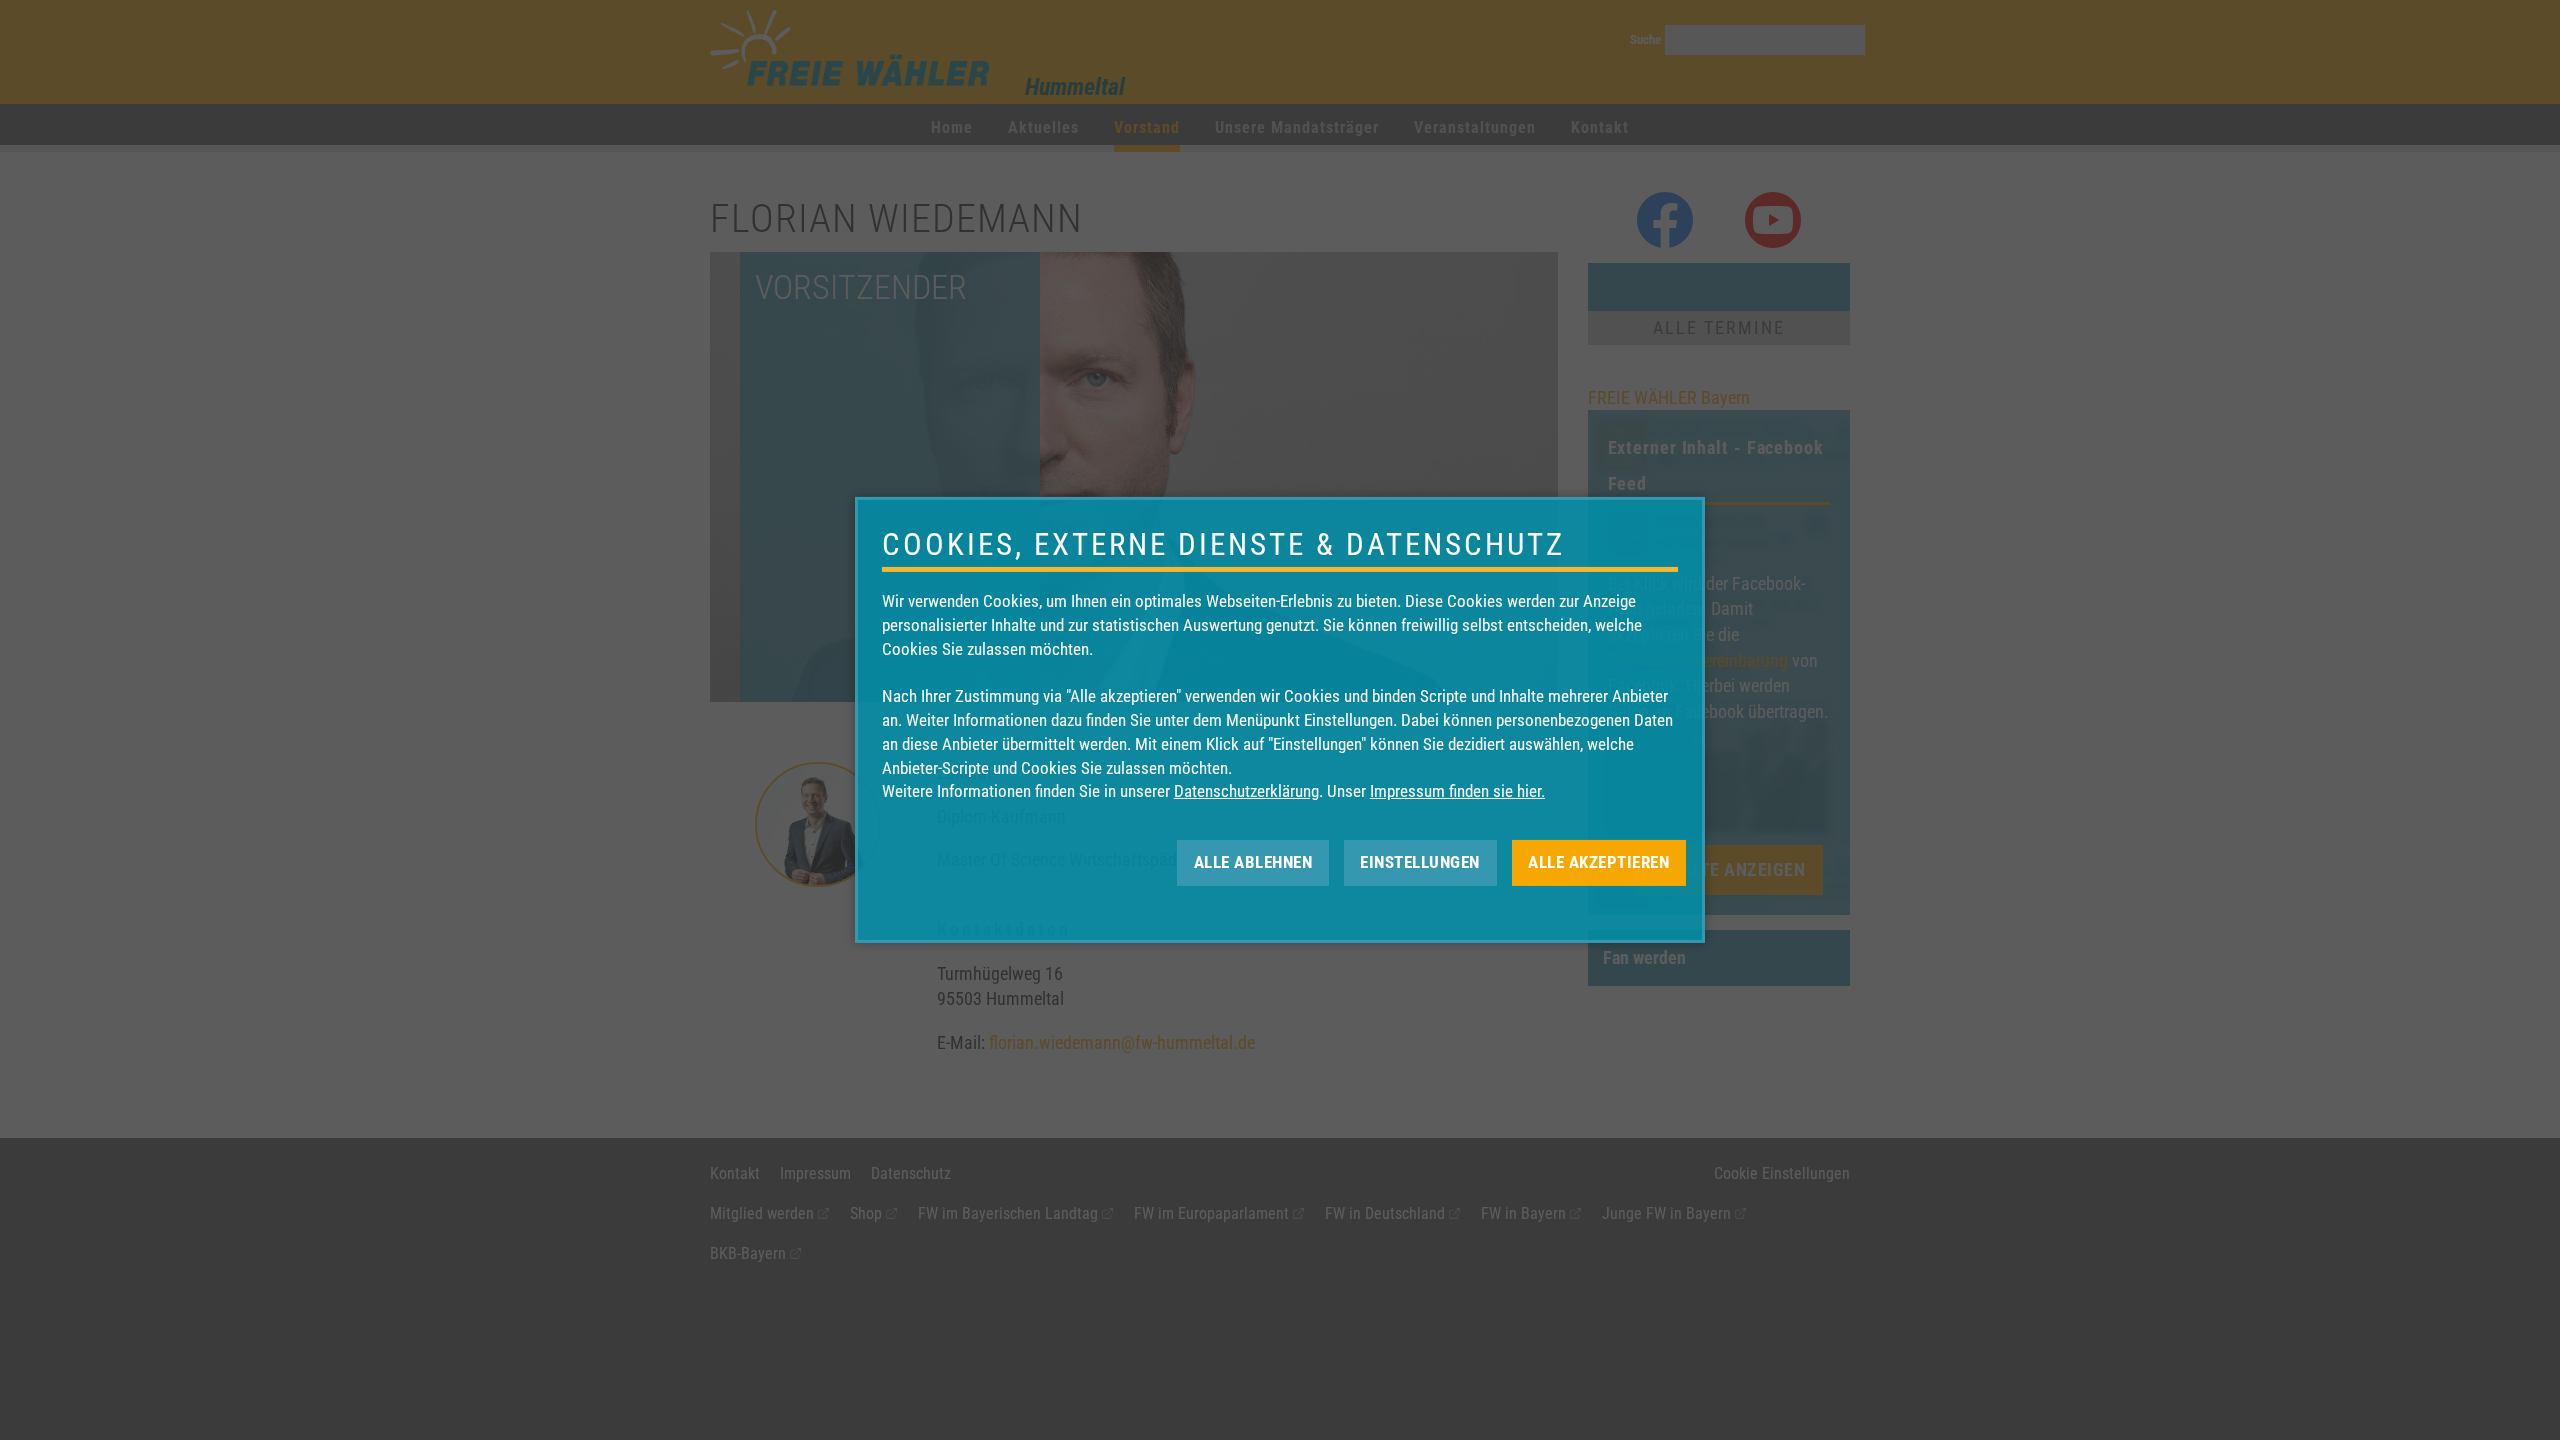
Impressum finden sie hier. (1457, 791)
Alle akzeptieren (1598, 862)
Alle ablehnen (1253, 862)
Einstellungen (1420, 862)
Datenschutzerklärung (1246, 791)
